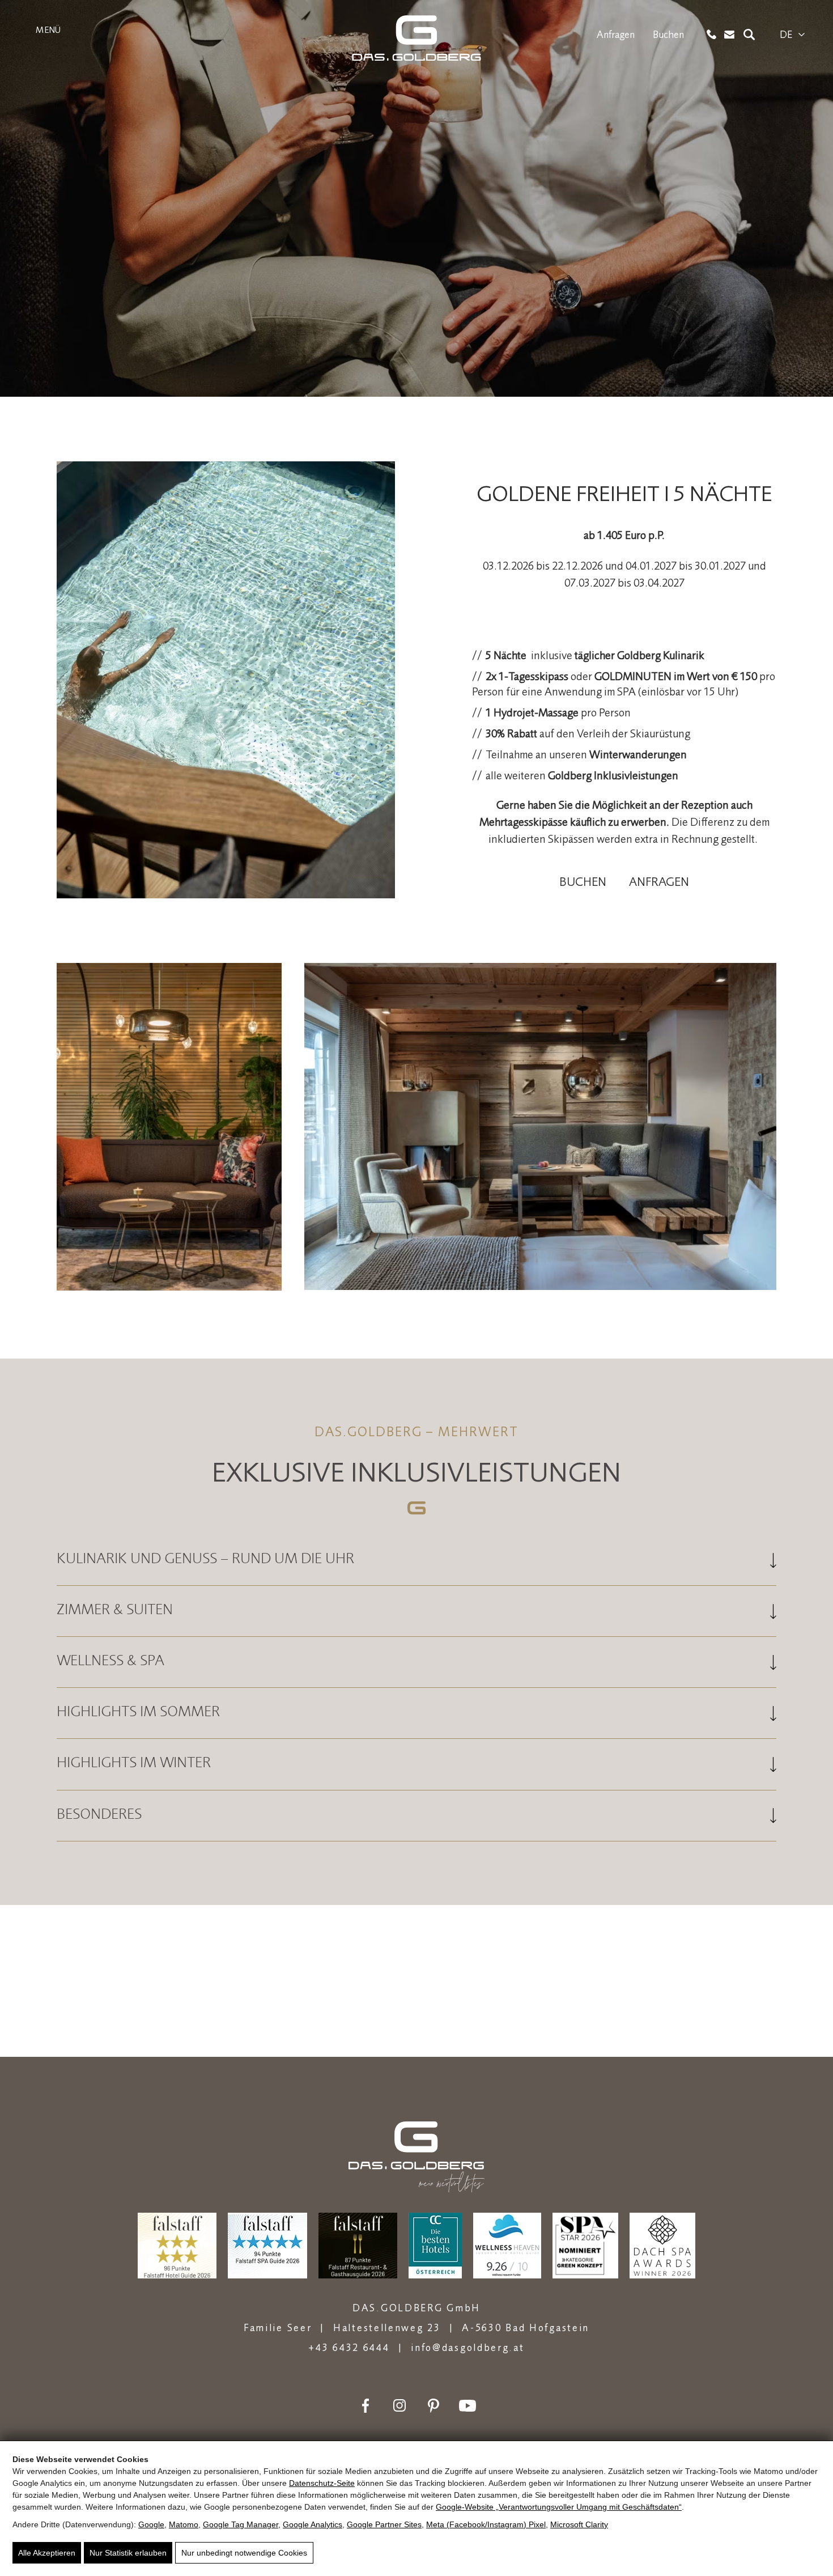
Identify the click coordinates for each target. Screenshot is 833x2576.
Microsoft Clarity (579, 2524)
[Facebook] (365, 2406)
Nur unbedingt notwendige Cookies (244, 2553)
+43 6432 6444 (349, 2347)
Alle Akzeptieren (47, 2553)
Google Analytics (313, 2524)
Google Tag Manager (241, 2524)
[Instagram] (399, 2406)
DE (786, 35)
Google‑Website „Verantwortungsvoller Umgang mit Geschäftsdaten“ (559, 2507)
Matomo (184, 2524)
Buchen (668, 35)
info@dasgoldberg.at (467, 2347)
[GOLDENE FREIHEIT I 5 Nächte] (226, 682)
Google (151, 2524)
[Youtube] (467, 2406)
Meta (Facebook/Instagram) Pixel (486, 2524)
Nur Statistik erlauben (128, 2553)
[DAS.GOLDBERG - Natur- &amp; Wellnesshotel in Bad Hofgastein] (416, 38)
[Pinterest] (433, 2406)
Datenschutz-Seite (322, 2483)
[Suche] (749, 35)
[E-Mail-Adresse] (730, 35)
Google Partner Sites (384, 2524)
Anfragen (616, 35)
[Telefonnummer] (711, 34)
